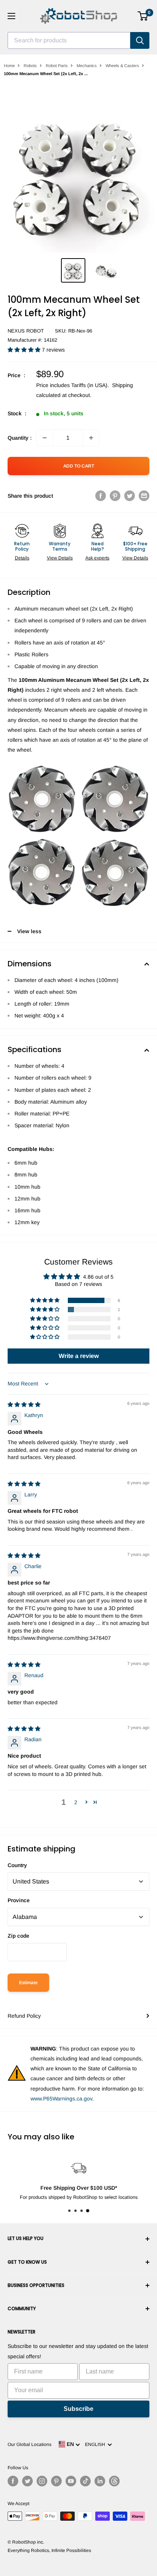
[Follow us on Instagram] (42, 2481)
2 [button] (76, 1802)
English (96, 2444)
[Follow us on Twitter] (27, 2481)
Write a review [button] (79, 1356)
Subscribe (78, 2409)
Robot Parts (57, 66)
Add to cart (79, 466)
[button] (25, 350)
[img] (24, 1405)
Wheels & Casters (122, 66)
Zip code (18, 1936)
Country (17, 1865)
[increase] (91, 438)
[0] (143, 16)
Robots (30, 66)
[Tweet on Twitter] (130, 496)
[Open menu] (11, 16)
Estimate (28, 1983)
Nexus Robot (26, 331)
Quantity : (20, 438)
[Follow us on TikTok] (85, 2481)
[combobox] (69, 40)
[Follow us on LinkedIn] (100, 2481)
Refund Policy (24, 2016)
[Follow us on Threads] (114, 2481)
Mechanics (87, 66)
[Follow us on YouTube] (71, 2481)
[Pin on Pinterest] (115, 496)
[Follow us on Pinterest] (56, 2481)
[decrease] (45, 438)
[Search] (140, 40)
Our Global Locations (30, 2444)
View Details (60, 558)
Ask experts (97, 558)
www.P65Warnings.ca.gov (61, 2099)
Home (9, 66)
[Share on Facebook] (101, 496)
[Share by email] (144, 496)
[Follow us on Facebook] (13, 2481)
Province (19, 1900)
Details (22, 558)
